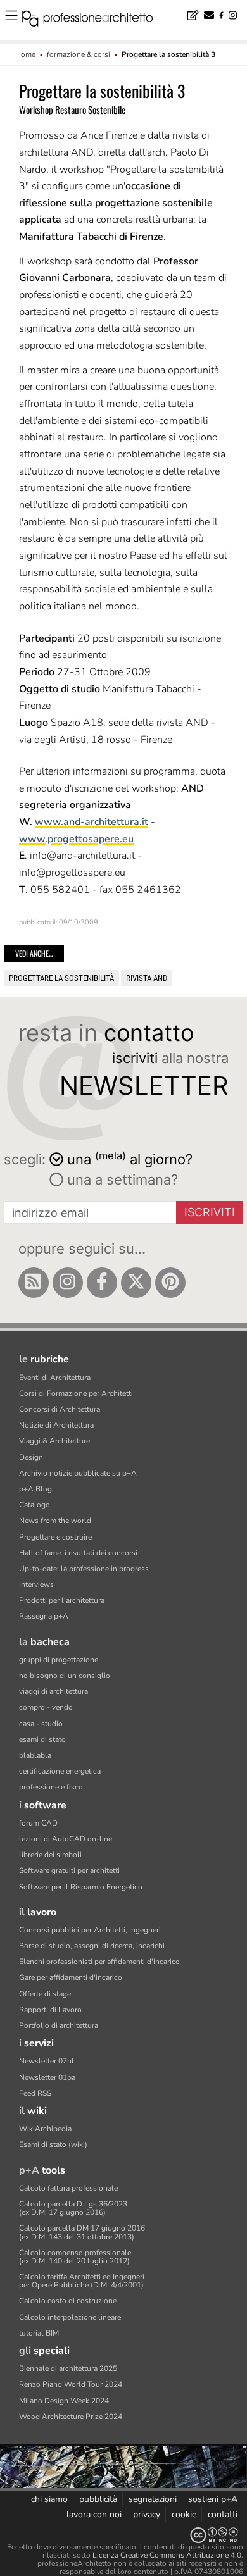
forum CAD (38, 1823)
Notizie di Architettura (56, 1425)
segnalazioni (153, 2499)
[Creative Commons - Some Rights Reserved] (123, 2535)
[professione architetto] (95, 20)
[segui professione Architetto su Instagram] (68, 1283)
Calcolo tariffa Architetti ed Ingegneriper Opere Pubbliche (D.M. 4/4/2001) (82, 2281)
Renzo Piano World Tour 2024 (71, 2384)
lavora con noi (94, 2514)
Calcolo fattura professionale (68, 2188)
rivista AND (147, 978)
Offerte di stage (45, 1994)
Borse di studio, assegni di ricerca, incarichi (92, 1946)
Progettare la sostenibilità (61, 978)
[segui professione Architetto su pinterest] (170, 1283)
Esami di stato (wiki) (53, 2144)
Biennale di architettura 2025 (68, 2368)
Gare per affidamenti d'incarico (71, 1977)
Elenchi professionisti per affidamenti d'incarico (99, 1962)
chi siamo (49, 2499)
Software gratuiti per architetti (69, 1870)
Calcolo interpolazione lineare (70, 2317)
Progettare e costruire (55, 1537)
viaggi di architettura (54, 1691)
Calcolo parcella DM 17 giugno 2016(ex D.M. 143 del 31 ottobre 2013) (82, 2232)
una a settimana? (121, 1179)
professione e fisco (51, 1787)
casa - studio (41, 1724)
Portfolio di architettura (59, 2025)
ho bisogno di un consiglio (65, 1676)
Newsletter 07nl (47, 2061)
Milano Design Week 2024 (64, 2401)
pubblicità (98, 2499)
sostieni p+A (213, 2499)
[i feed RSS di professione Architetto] (34, 1283)
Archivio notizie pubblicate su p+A (78, 1473)
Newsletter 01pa (47, 2077)
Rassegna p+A (44, 1616)
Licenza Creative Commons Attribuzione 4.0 (167, 2555)
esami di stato (42, 1739)
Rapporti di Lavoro (50, 2010)
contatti (223, 2514)
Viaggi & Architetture (54, 1441)
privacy (147, 2514)
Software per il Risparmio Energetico (81, 1887)
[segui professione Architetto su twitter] (136, 1283)
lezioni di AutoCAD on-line (66, 1839)
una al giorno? (130, 1158)
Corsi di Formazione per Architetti (76, 1393)
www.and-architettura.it (92, 822)
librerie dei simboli (50, 1855)
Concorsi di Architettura (60, 1409)
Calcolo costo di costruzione (68, 2301)
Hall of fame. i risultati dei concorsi (78, 1553)
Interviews (36, 1584)
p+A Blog (35, 1489)
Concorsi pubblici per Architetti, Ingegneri (90, 1930)
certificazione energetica (60, 1771)
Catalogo (35, 1505)
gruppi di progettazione (59, 1660)
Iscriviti (210, 1212)
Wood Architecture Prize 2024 (71, 2417)
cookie (184, 2514)
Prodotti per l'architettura (62, 1600)
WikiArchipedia (45, 2129)
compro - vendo (46, 1707)
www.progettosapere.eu (76, 839)
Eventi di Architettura (55, 1378)
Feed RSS (35, 2093)
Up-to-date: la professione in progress (84, 1569)
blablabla (35, 1755)
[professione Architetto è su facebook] (102, 1283)
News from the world (55, 1521)
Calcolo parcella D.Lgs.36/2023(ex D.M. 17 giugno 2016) (73, 2208)
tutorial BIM (39, 2333)
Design (31, 1457)
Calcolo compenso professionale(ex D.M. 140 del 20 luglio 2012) (75, 2257)
